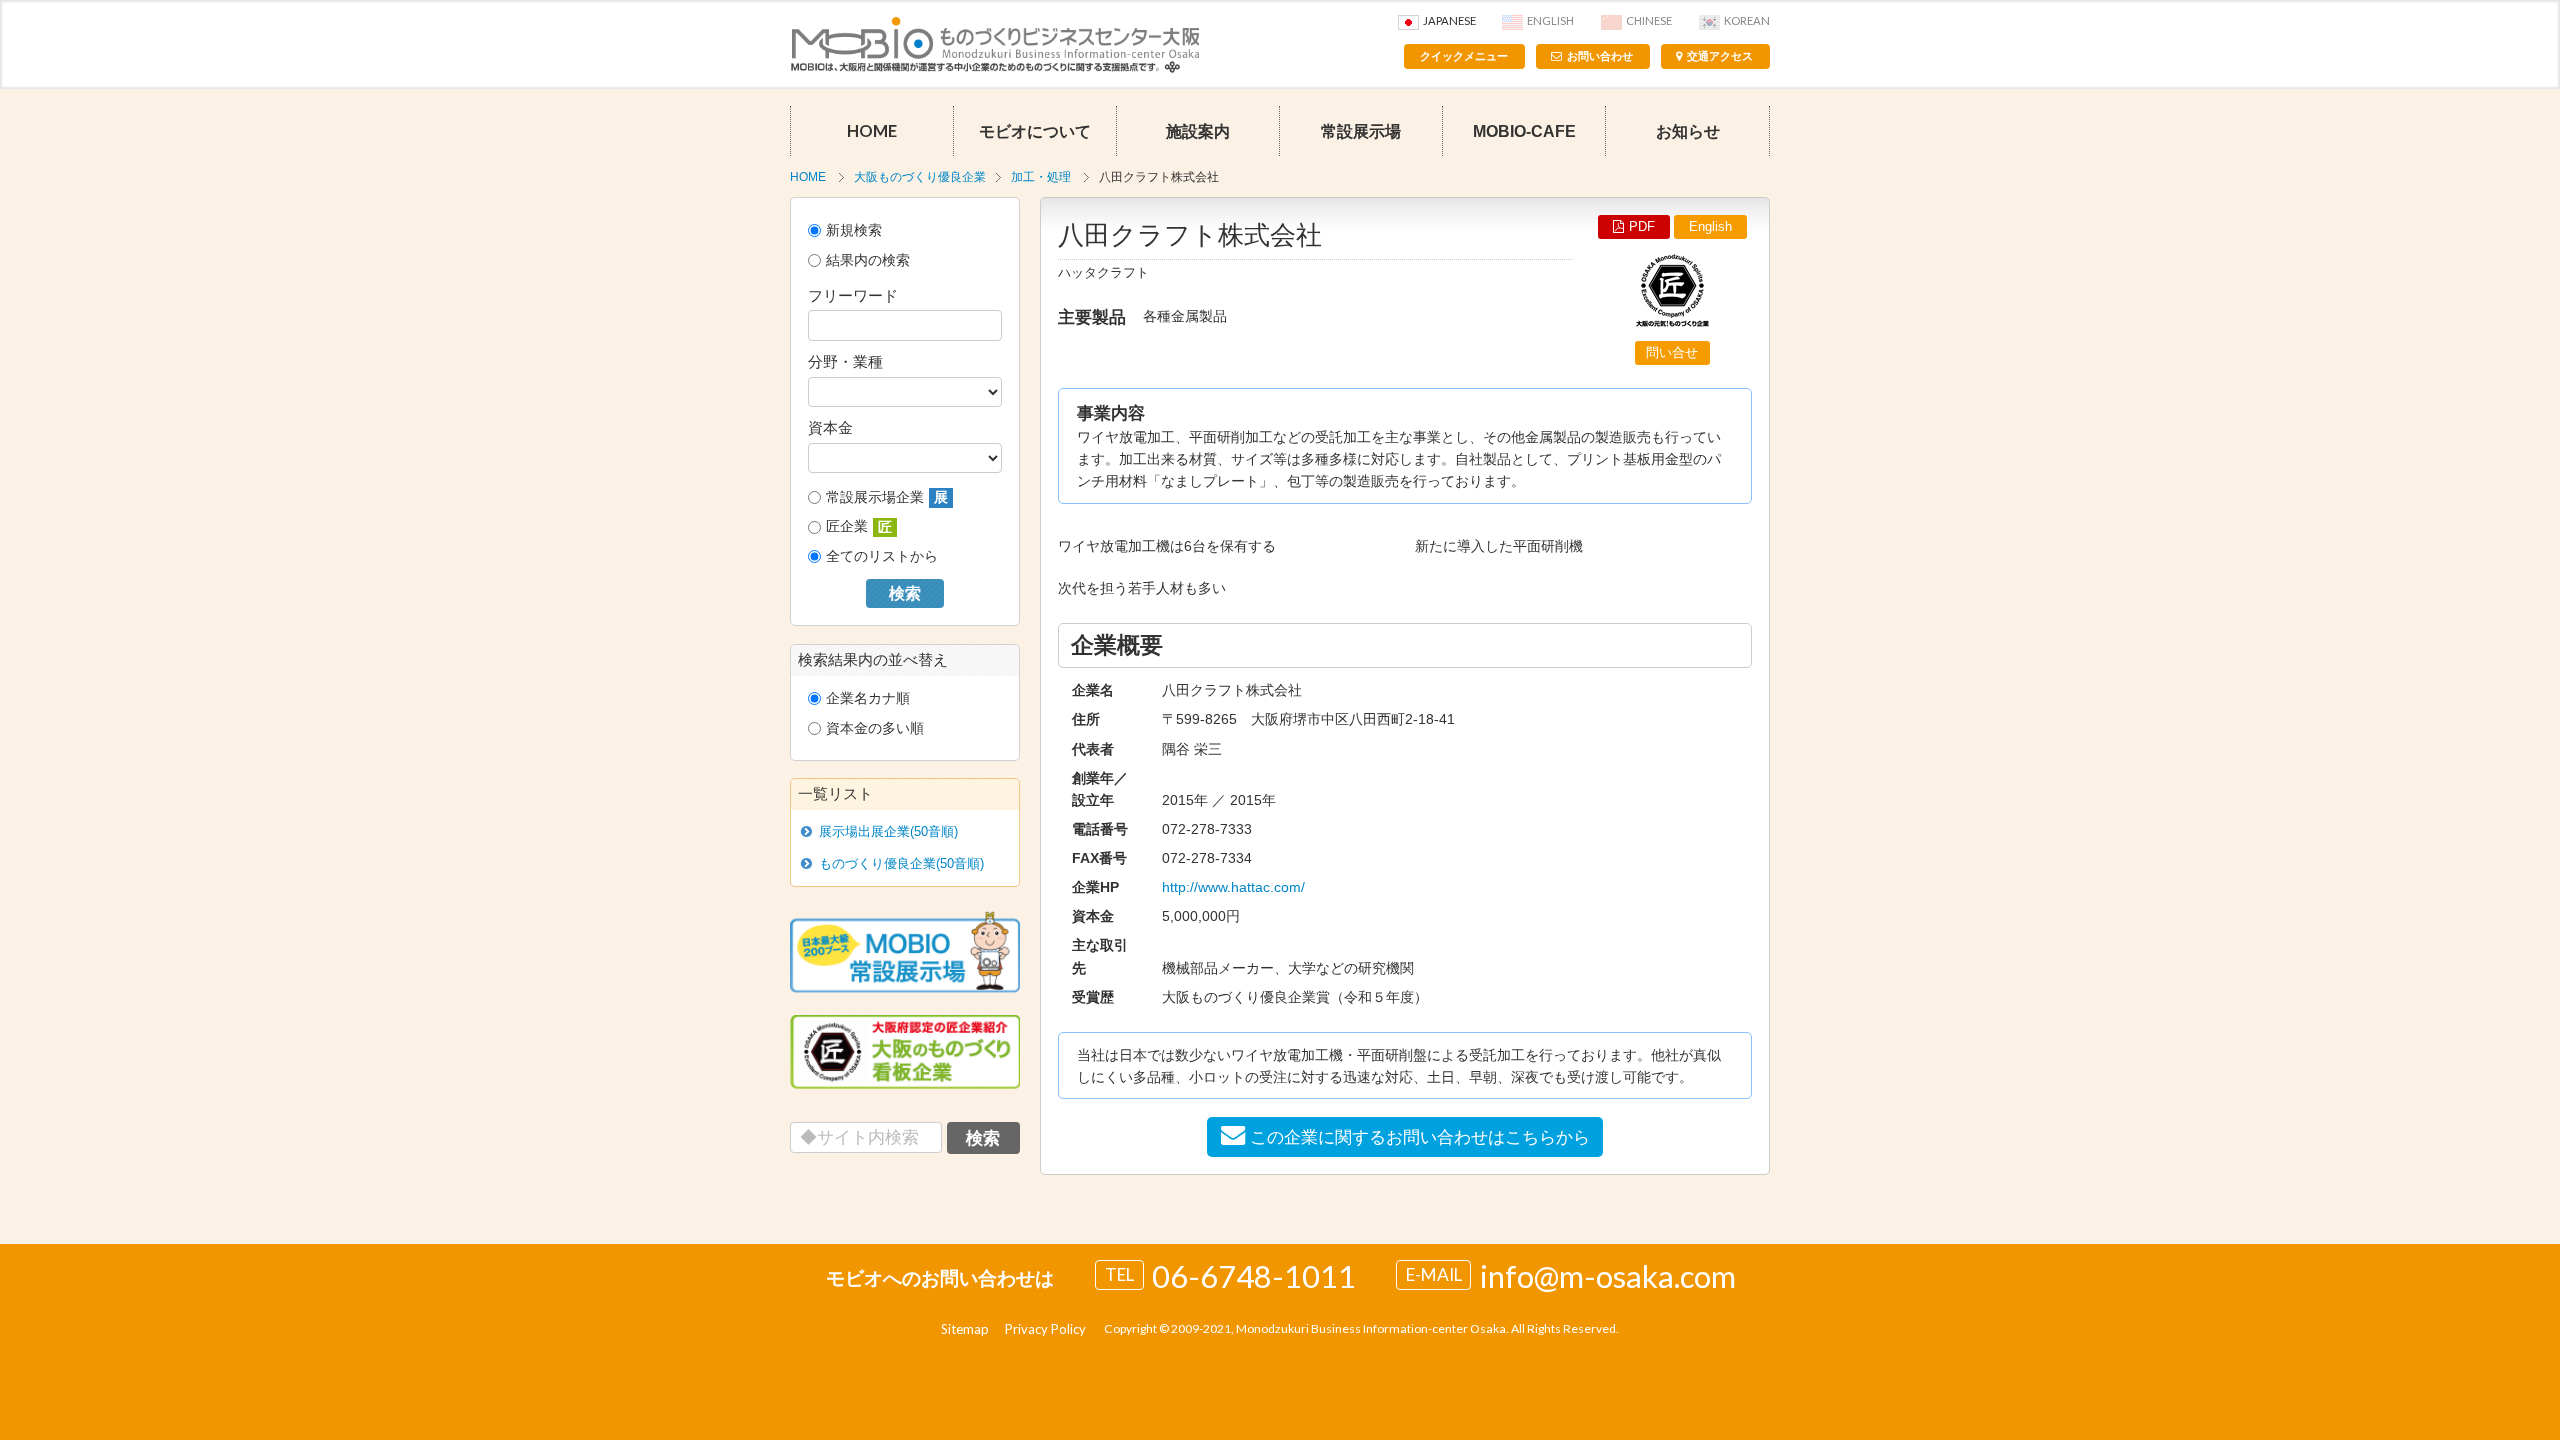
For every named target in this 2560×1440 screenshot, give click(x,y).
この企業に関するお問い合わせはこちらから (1420, 1137)
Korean (1747, 20)
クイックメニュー (1464, 56)
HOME (872, 131)
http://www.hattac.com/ (1233, 887)
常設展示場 (1361, 131)
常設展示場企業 (887, 497)
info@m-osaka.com (1608, 1276)
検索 (905, 593)
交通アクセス (1720, 56)
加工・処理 (1041, 177)
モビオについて (1035, 131)
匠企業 (859, 526)
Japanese (1449, 20)
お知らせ (1688, 131)
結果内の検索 (868, 260)
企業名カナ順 (868, 698)
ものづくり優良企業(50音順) (901, 863)
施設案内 (1198, 131)
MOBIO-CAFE (1524, 131)
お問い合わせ (1600, 56)
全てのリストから (882, 556)
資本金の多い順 (875, 728)
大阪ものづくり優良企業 (920, 177)
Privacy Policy (1045, 1329)
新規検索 (854, 230)
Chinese (1649, 20)
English (1550, 20)
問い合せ (1672, 352)
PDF (1642, 226)
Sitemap (965, 1329)
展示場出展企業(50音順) (888, 831)
